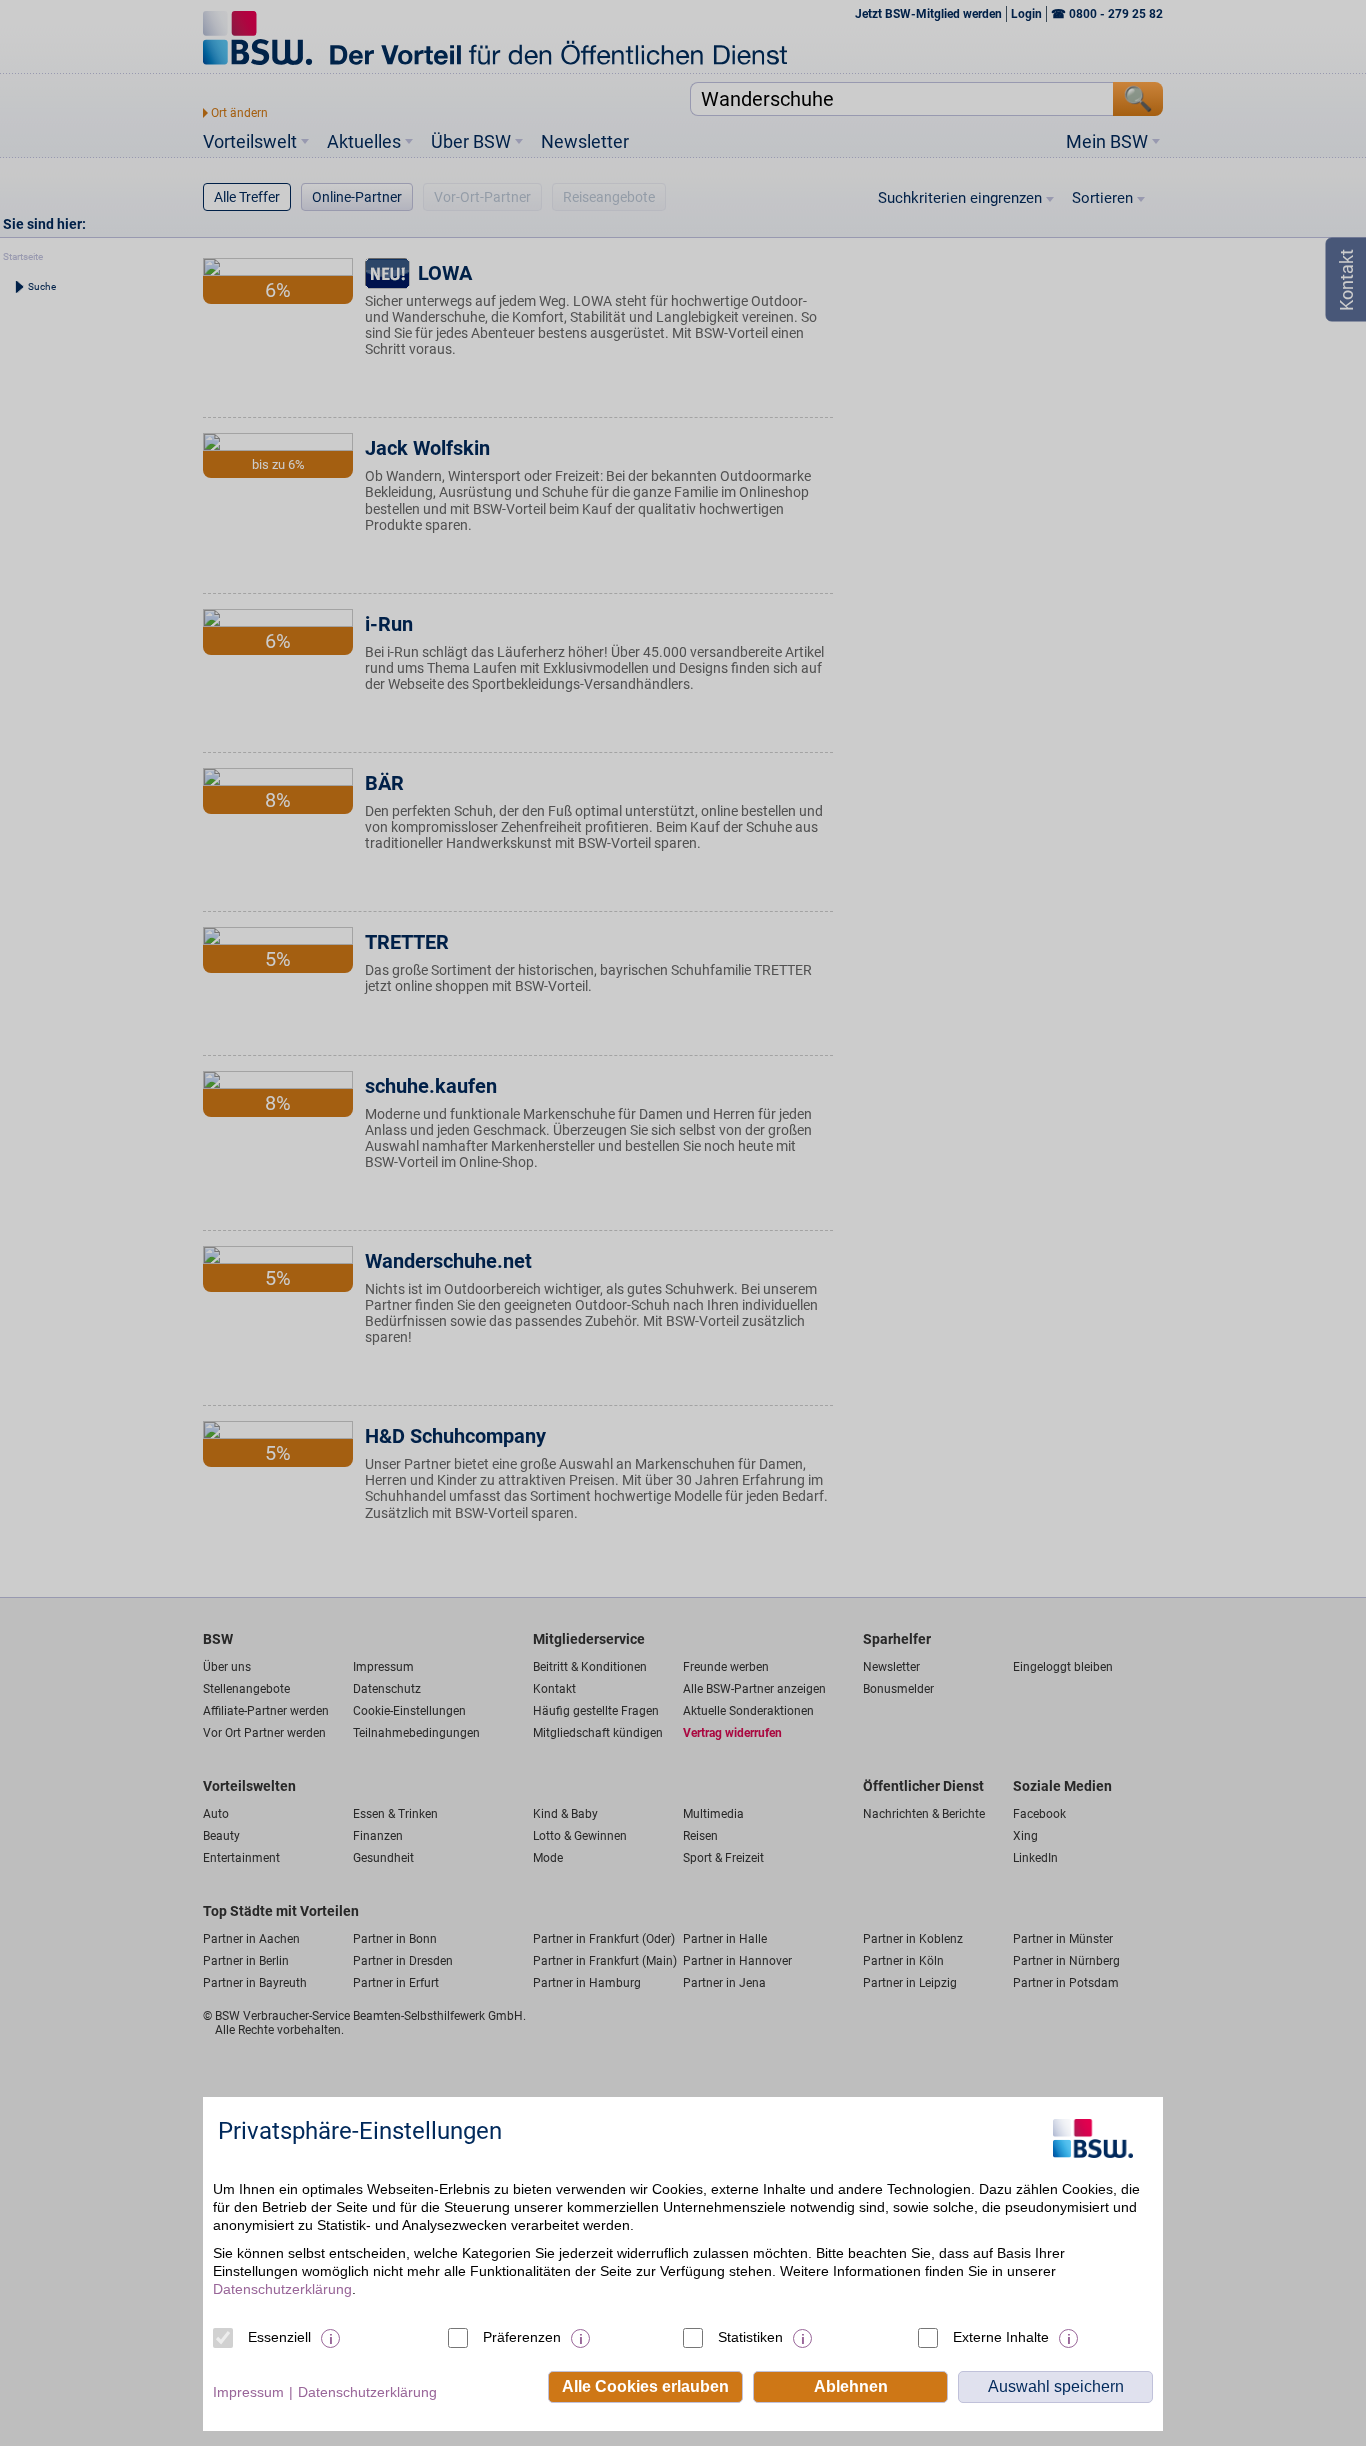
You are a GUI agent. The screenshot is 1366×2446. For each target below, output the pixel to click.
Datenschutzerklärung (282, 2289)
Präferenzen (522, 2337)
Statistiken (750, 2337)
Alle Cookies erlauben (645, 2386)
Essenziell (279, 2337)
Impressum (248, 2392)
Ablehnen (851, 2386)
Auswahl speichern (1056, 2386)
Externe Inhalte (1001, 2337)
